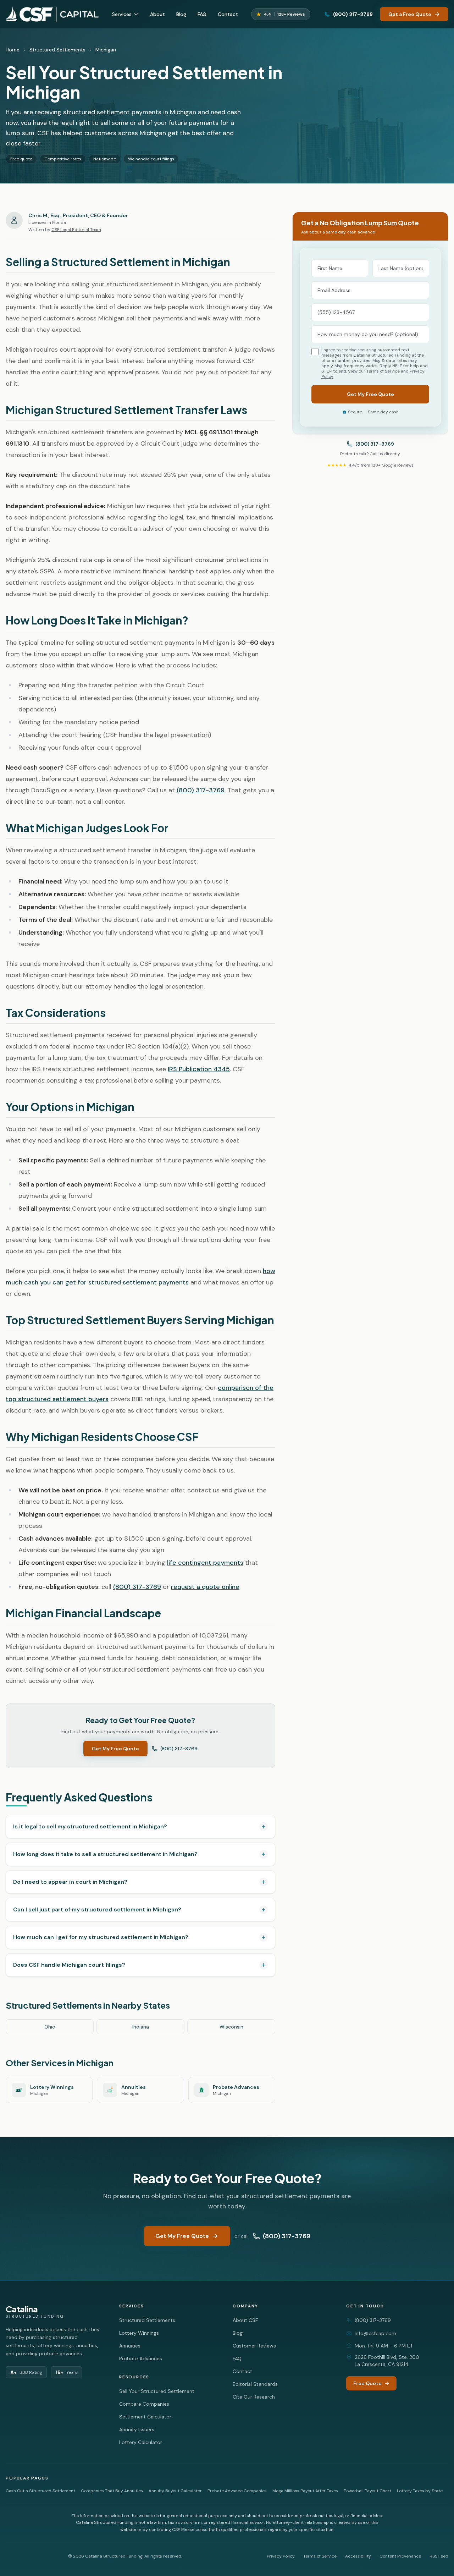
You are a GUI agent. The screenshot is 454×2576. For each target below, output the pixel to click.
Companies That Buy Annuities (112, 2491)
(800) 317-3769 (353, 14)
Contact (228, 14)
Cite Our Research (254, 2397)
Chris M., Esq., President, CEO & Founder (78, 215)
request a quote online (205, 1587)
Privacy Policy (281, 2556)
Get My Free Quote (115, 1749)
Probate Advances (141, 2358)
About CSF (245, 2320)
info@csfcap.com (375, 2333)
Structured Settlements (57, 50)
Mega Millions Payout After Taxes (305, 2491)
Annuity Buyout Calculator (175, 2491)
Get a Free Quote (410, 14)
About (157, 14)
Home (13, 50)
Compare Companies (144, 2404)
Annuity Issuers (137, 2429)
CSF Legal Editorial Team (76, 230)
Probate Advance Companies (237, 2491)
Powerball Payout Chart (367, 2491)
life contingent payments (205, 1563)
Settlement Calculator (145, 2417)
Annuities (130, 2346)
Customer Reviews (254, 2346)
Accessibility (358, 2556)
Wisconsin (231, 2027)
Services (122, 14)
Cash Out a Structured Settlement (40, 2491)
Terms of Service (383, 371)
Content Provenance (400, 2556)
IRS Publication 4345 (199, 1069)
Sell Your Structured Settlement (157, 2391)
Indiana (141, 2027)
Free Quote (367, 2383)
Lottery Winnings (139, 2333)
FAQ (202, 14)
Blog (181, 14)
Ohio (50, 2027)
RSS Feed (439, 2556)
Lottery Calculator (141, 2442)
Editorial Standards (255, 2384)
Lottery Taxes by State (420, 2491)
